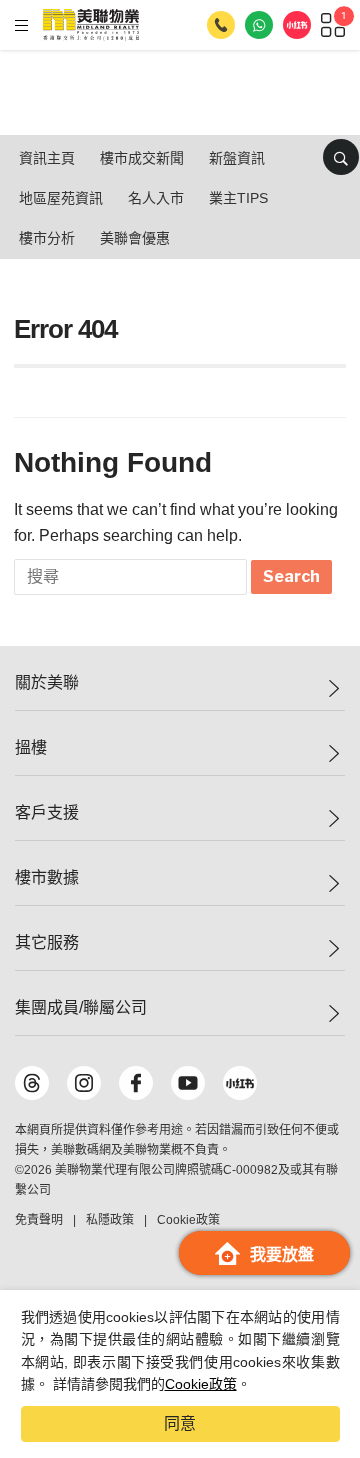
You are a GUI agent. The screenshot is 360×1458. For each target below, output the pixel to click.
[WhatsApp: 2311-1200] (259, 25)
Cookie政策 (201, 1384)
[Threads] (32, 1083)
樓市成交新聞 (142, 158)
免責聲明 (39, 1220)
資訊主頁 (47, 158)
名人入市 (156, 198)
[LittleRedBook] (240, 1083)
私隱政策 (110, 1220)
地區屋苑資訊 (61, 198)
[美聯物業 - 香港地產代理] (91, 25)
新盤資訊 (237, 158)
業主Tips (238, 198)
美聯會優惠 (135, 238)
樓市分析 (47, 238)
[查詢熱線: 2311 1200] (221, 25)
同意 (180, 1423)
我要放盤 (282, 1254)
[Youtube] (188, 1083)
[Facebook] (136, 1083)
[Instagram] (84, 1083)
